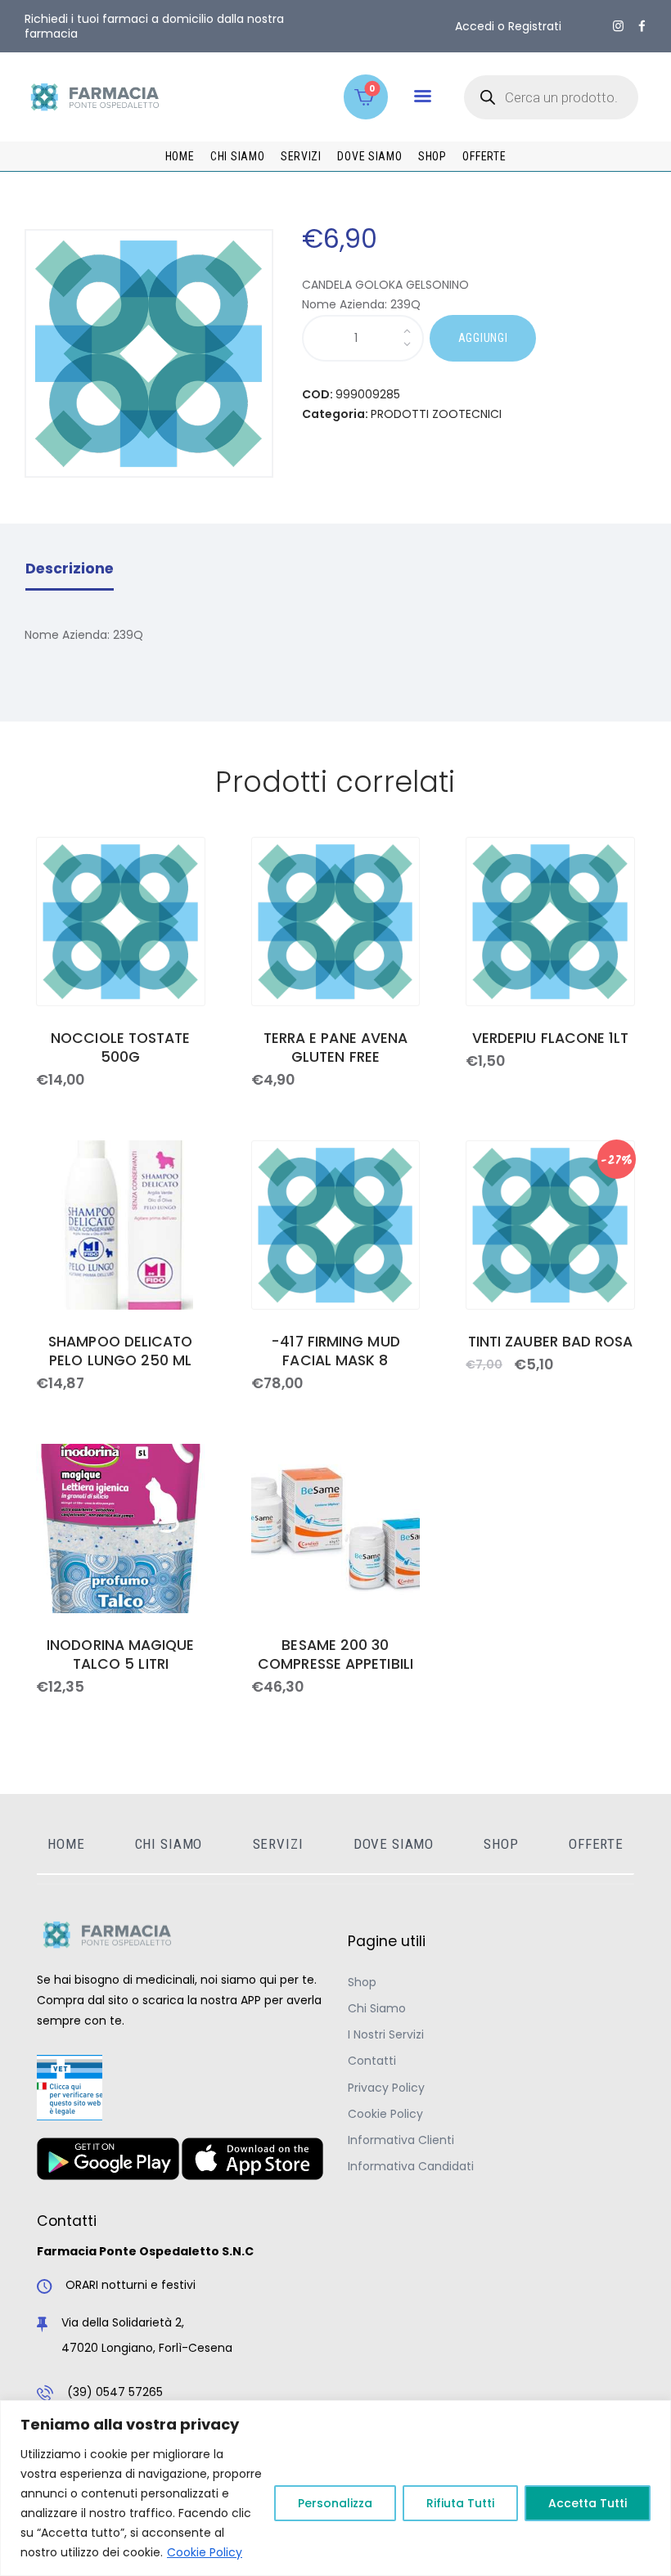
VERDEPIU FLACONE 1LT (551, 1038)
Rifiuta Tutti (460, 2503)
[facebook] (642, 26)
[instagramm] (618, 26)
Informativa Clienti (401, 2140)
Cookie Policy (205, 2552)
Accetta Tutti (588, 2503)
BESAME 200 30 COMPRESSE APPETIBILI (335, 1655)
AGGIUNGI (483, 338)
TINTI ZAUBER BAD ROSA (551, 1342)
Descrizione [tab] (70, 569)
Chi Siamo (377, 2008)
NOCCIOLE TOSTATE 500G (120, 1048)
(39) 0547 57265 (115, 2392)
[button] (423, 96)
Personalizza (335, 2503)
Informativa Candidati (411, 2166)
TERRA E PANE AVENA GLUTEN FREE (336, 1048)
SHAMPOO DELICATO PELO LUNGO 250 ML (120, 1351)
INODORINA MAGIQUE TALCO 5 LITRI (121, 1655)
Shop (362, 1982)
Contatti (372, 2061)
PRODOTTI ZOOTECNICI (436, 414)
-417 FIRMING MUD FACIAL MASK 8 (335, 1351)
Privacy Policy (386, 2088)
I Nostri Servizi (386, 2034)
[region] (335, 2488)
